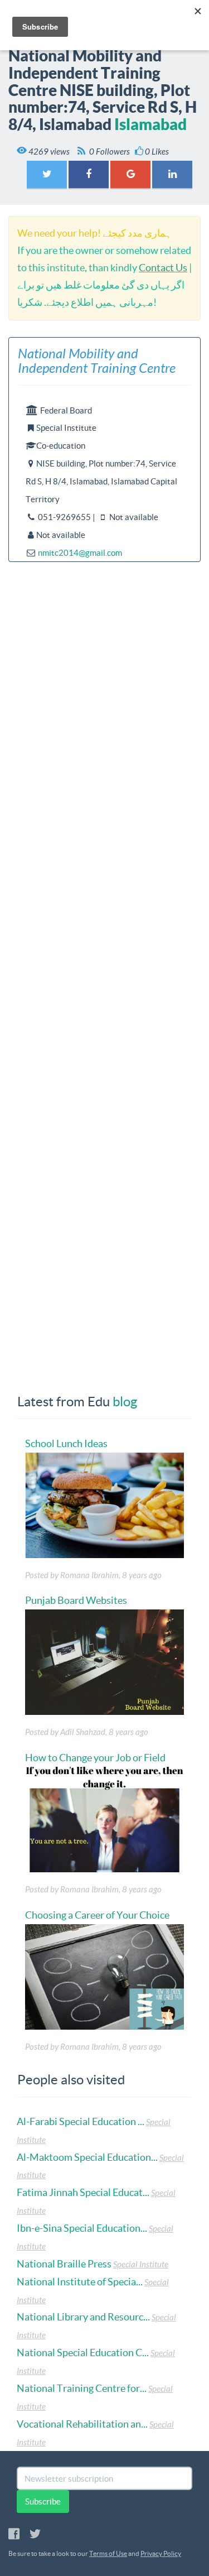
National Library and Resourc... (83, 2317)
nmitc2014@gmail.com (80, 553)
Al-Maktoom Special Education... (87, 2157)
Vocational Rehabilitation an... (82, 2424)
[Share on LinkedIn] (172, 174)
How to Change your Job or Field (95, 1758)
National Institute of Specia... (80, 2282)
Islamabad (150, 124)
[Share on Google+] (130, 174)
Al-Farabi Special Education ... (81, 2121)
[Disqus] (104, 915)
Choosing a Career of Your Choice (97, 1915)
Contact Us (163, 268)
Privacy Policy (161, 2553)
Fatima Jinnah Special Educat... (83, 2192)
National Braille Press (64, 2264)
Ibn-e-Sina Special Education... (82, 2228)
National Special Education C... (83, 2352)
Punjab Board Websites (76, 1600)
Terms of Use (108, 2553)
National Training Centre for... (82, 2388)
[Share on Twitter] (47, 174)
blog (125, 1402)
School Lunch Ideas (66, 1443)
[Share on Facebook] (89, 174)
